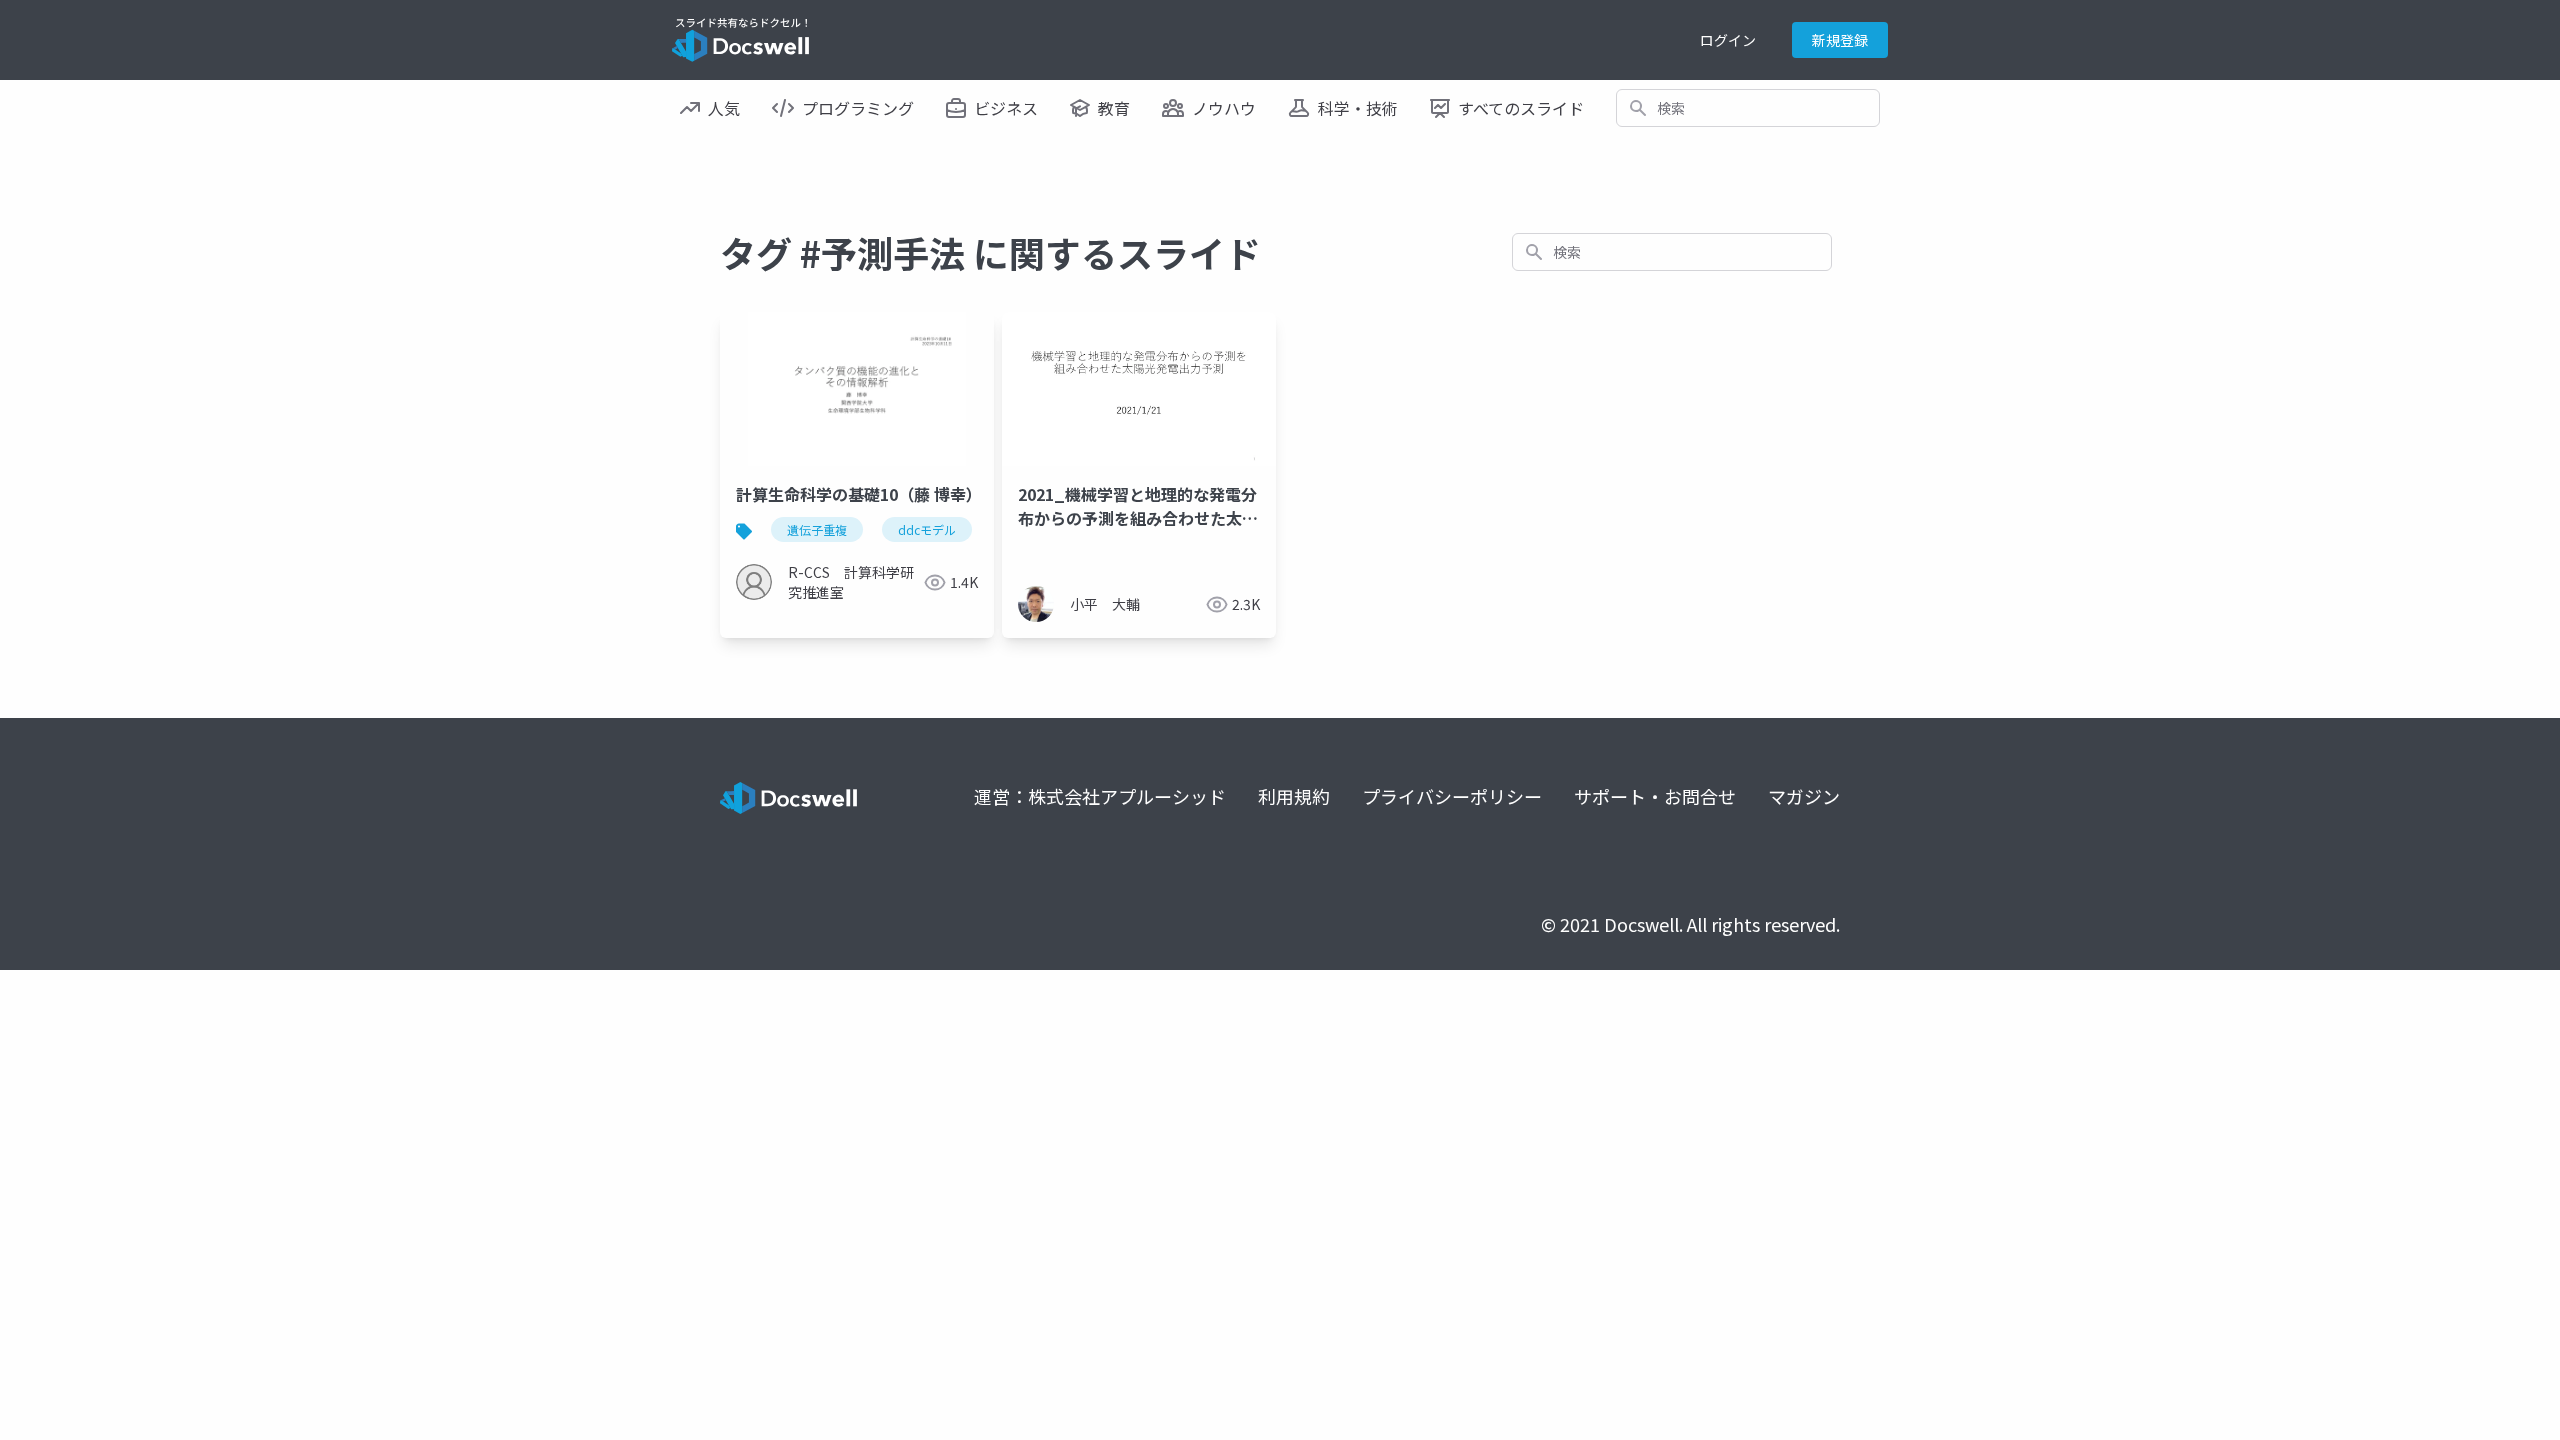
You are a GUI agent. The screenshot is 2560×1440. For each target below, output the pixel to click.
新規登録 (1840, 40)
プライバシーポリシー (1452, 796)
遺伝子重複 (817, 529)
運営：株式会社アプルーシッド (1100, 796)
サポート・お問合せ (1655, 796)
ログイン (1728, 40)
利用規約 (1294, 796)
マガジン (1804, 796)
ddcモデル (927, 529)
